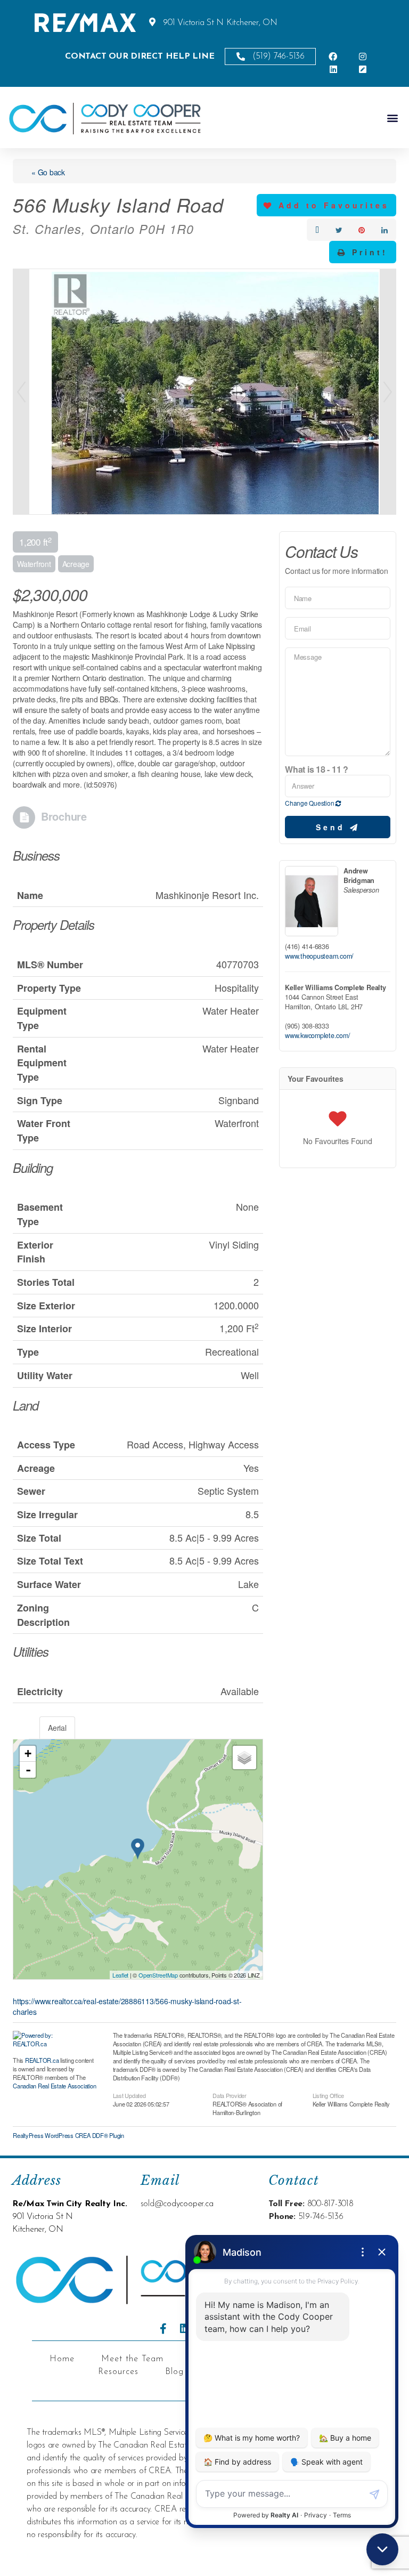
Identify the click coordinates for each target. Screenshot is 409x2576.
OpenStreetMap (158, 1975)
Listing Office (329, 2095)
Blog (174, 2372)
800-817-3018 (330, 2204)
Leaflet (120, 1975)
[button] (392, 118)
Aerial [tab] (57, 1728)
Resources (118, 2372)
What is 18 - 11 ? (317, 769)
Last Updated (129, 2095)
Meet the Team (132, 2359)
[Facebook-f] (163, 2329)
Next (388, 392)
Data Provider (230, 2095)
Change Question (310, 803)
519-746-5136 (321, 2217)
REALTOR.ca (42, 2060)
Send (333, 827)
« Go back (48, 172)
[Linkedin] (185, 2329)
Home (62, 2359)
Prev (21, 392)
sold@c (154, 2204)
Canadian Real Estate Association (54, 2086)
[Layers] (244, 1757)
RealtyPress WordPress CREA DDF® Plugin (68, 2135)
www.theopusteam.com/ (319, 956)
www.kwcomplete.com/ (317, 1035)
